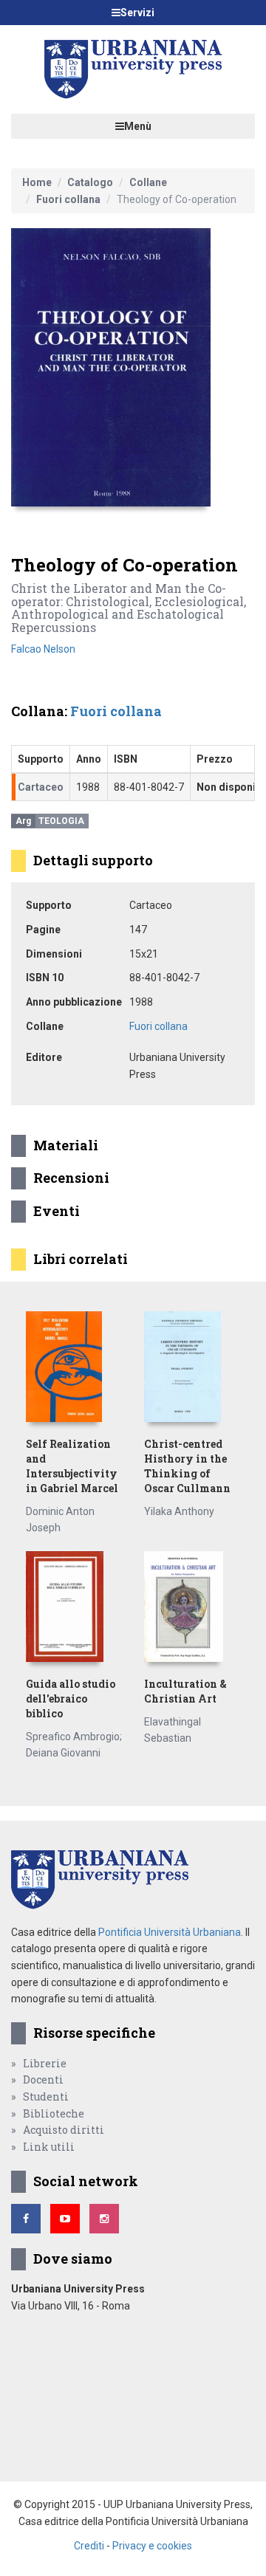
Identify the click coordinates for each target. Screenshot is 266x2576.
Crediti (89, 2546)
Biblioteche (54, 2113)
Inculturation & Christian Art (185, 1691)
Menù (138, 126)
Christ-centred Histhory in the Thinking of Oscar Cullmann (187, 1466)
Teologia (61, 821)
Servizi (137, 13)
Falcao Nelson (43, 649)
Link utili (49, 2147)
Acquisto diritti (64, 2130)
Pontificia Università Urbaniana (170, 1932)
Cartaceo (41, 787)
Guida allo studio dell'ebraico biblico (71, 1699)
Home (37, 182)
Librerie (45, 2063)
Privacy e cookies (152, 2546)
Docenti (43, 2079)
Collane (148, 182)
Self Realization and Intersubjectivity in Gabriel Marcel (72, 1466)
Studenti (46, 2096)
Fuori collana (68, 199)
